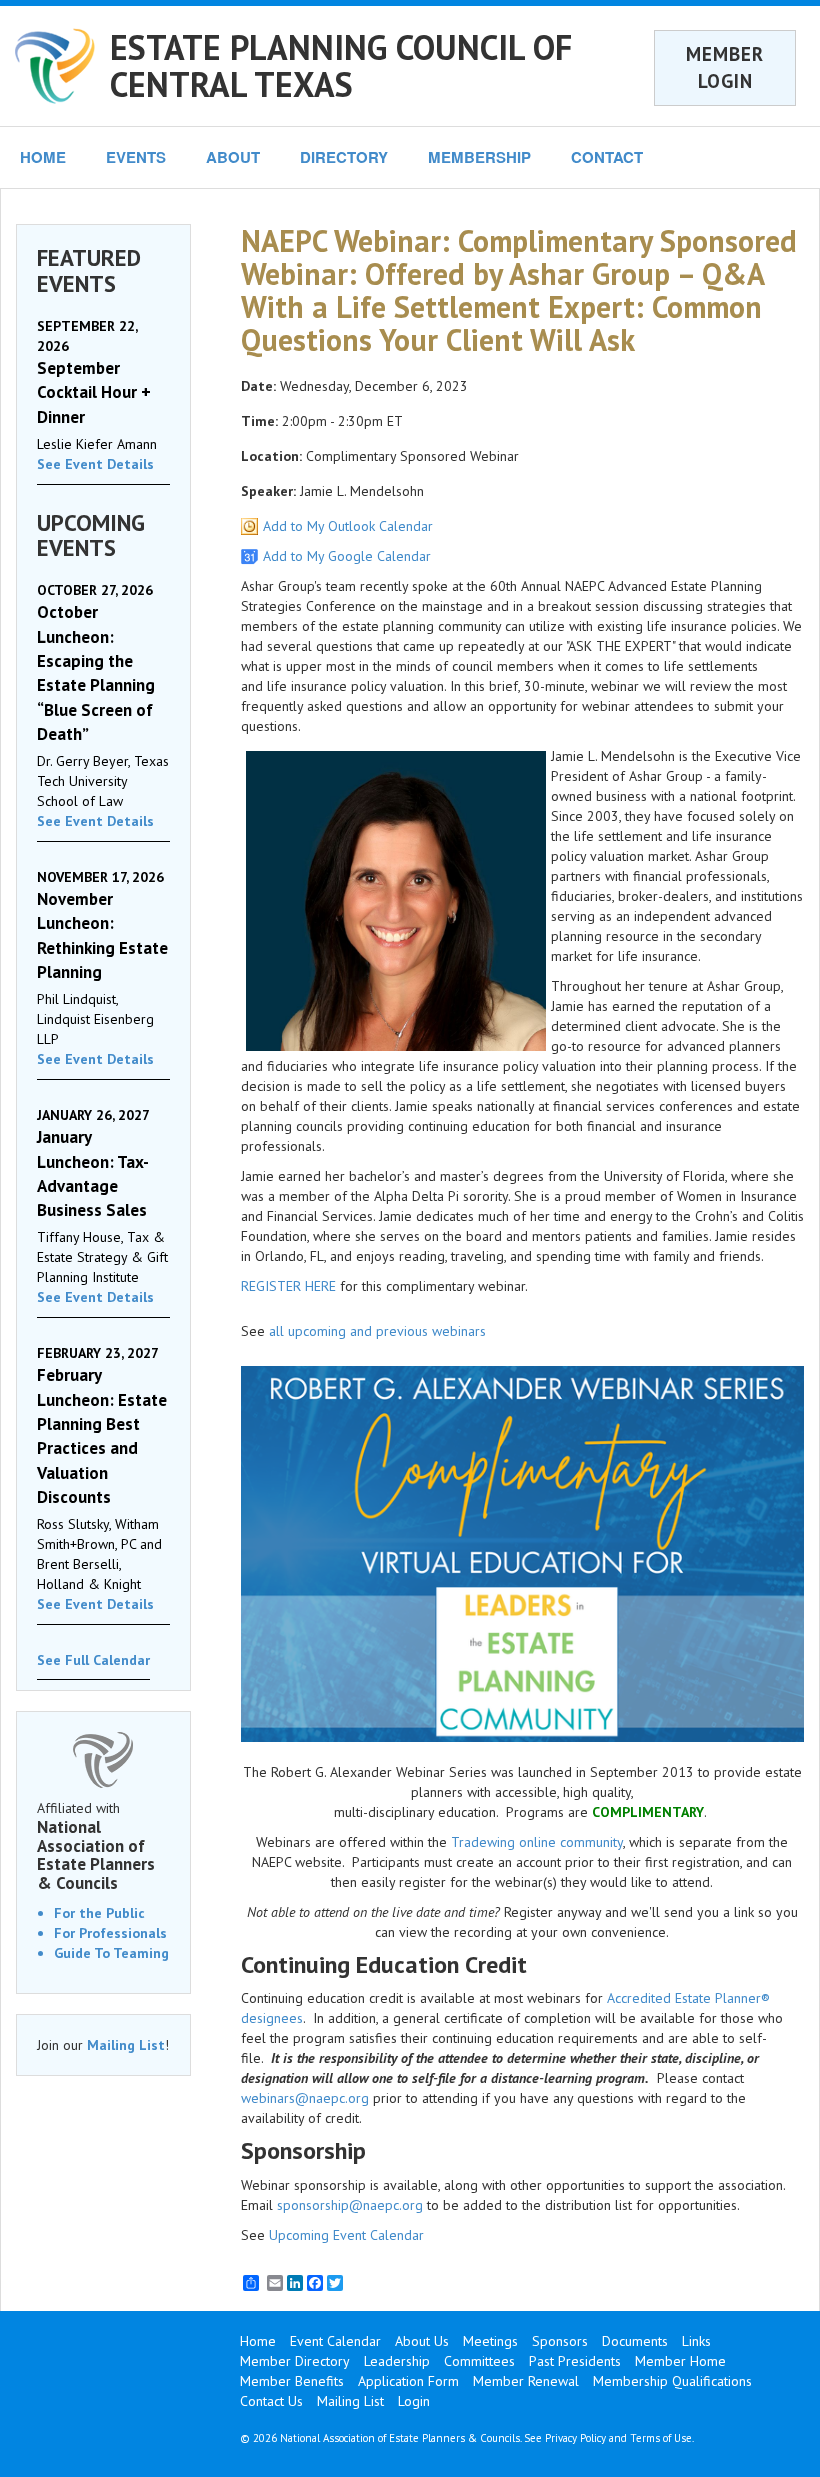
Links (696, 2341)
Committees (479, 2361)
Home (258, 2341)
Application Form (408, 2381)
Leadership (397, 2361)
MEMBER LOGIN (725, 67)
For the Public (99, 1913)
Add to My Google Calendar (347, 556)
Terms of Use (661, 2438)
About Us (422, 2341)
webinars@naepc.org (305, 2098)
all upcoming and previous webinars (377, 1331)
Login (414, 2401)
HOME (43, 157)
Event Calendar (335, 2341)
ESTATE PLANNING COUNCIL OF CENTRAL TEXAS (341, 65)
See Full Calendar (93, 1660)
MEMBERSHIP (479, 157)
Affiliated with (96, 1846)
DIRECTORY (344, 157)
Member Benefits (292, 2381)
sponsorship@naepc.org (350, 2205)
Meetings (490, 2341)
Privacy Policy (575, 2438)
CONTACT (607, 157)
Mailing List (126, 2045)
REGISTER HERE (288, 1286)
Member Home (680, 2361)
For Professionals (110, 1933)
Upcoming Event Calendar (346, 2235)
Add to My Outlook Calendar (348, 526)
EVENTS (136, 157)
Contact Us (271, 2401)
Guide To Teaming (111, 1953)
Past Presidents (575, 2361)
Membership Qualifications (672, 2381)
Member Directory (295, 2361)
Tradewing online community (537, 1842)
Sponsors (560, 2341)
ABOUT (233, 157)
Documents (635, 2341)
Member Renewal (526, 2381)
